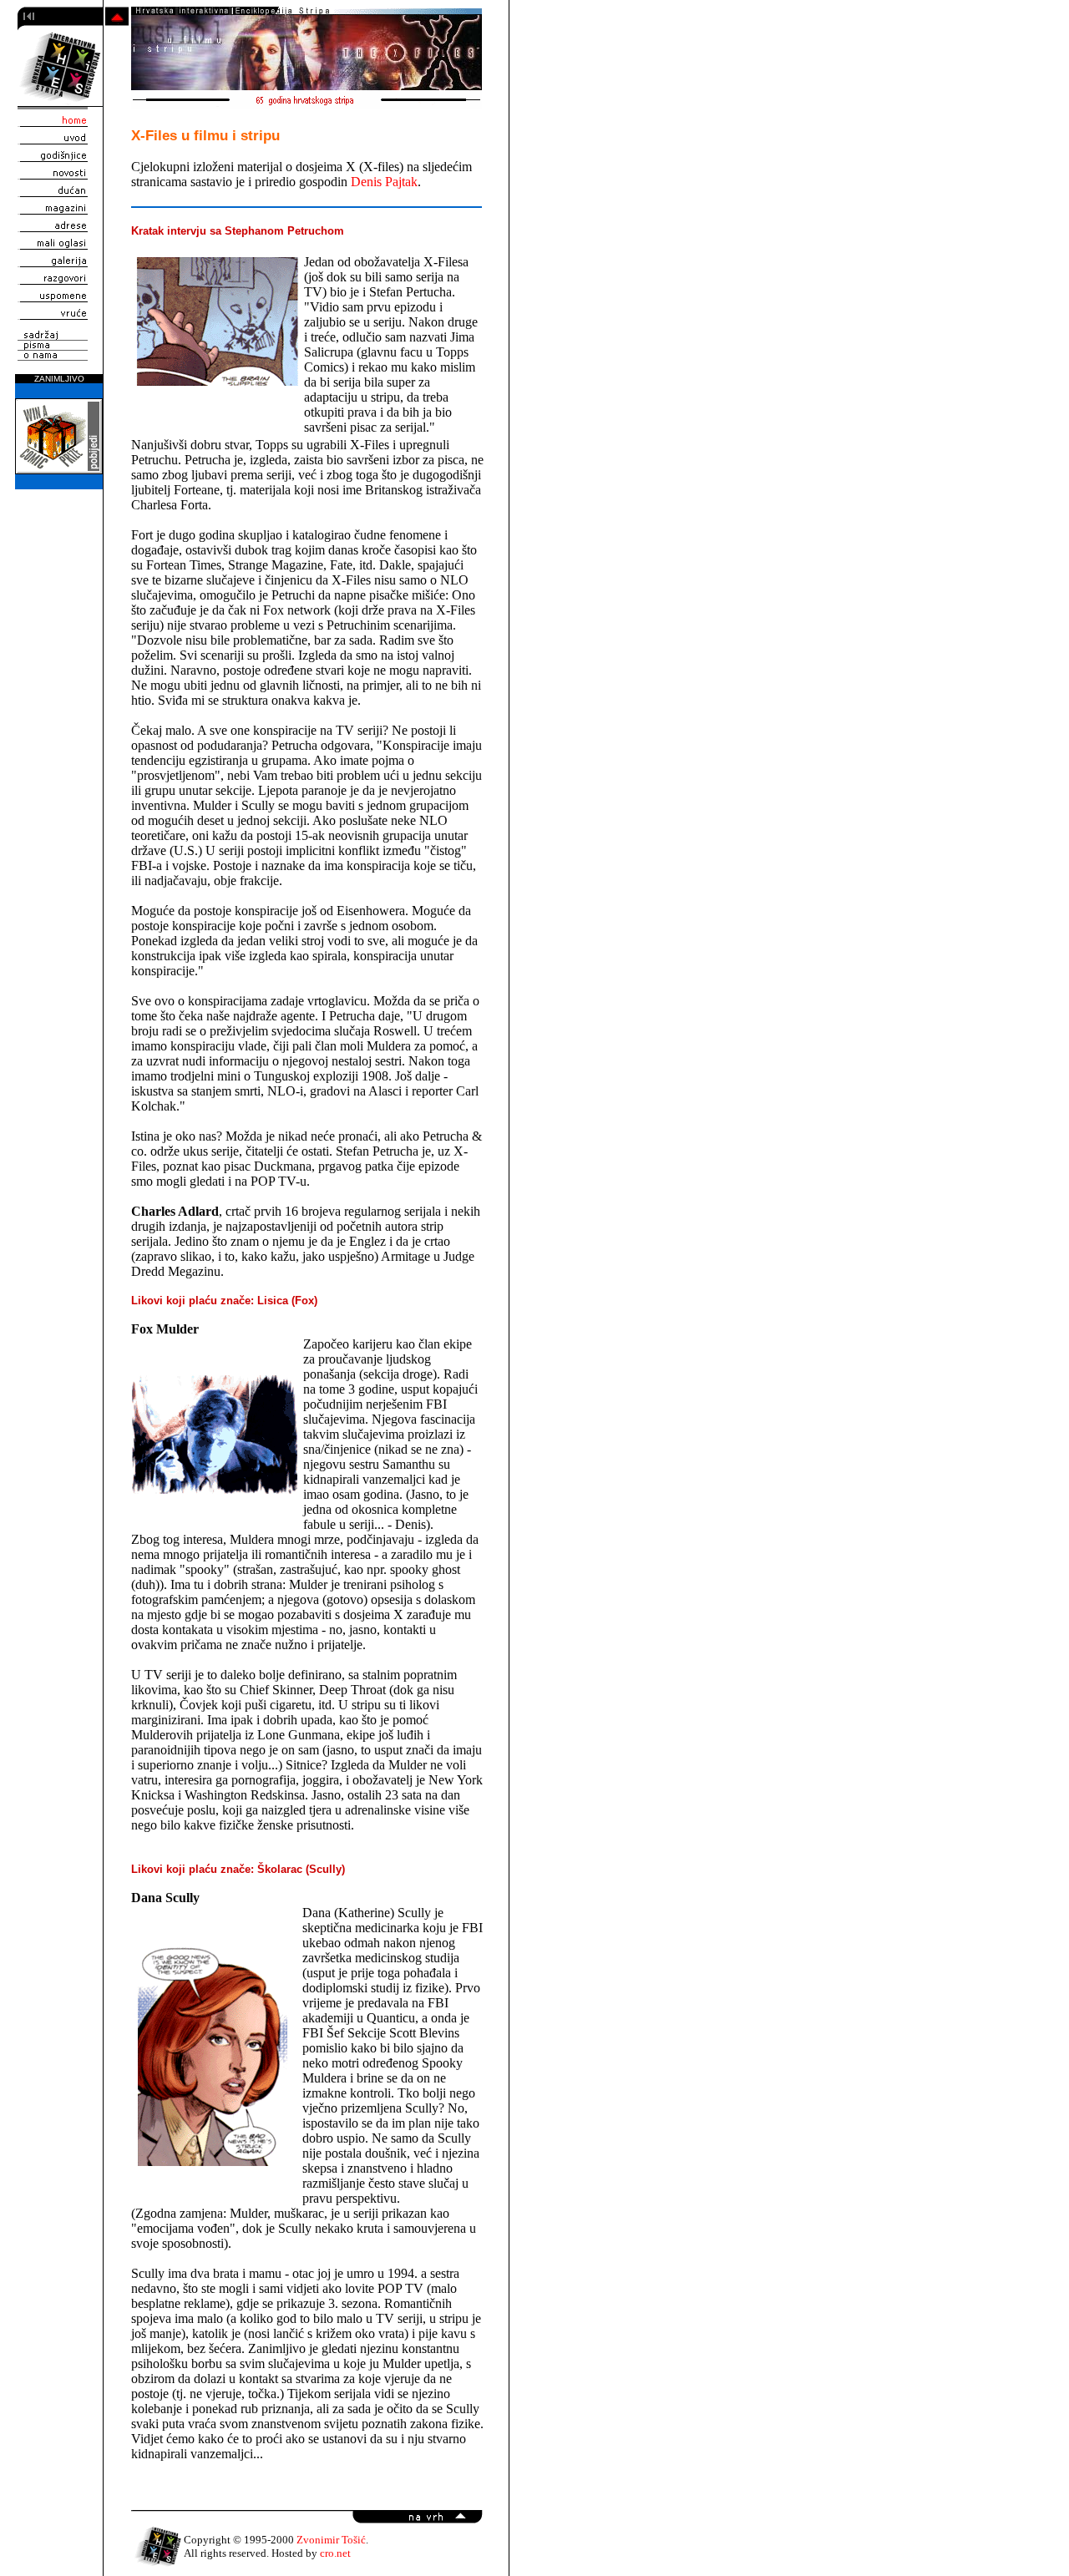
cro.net (335, 2553)
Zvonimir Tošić (331, 2540)
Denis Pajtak (384, 182)
